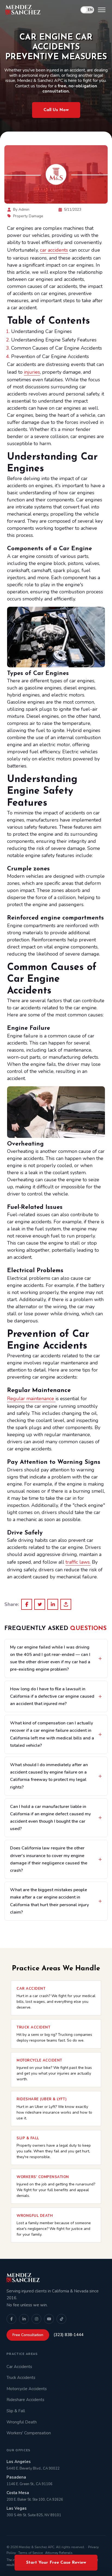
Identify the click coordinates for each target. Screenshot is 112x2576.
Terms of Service (30, 2553)
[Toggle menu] (102, 10)
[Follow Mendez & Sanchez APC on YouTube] (49, 2319)
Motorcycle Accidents (27, 2389)
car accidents (54, 250)
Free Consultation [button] (28, 2335)
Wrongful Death (22, 2422)
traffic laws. (78, 1562)
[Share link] (66, 1604)
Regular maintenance (31, 1399)
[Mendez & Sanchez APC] (23, 10)
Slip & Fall (16, 2411)
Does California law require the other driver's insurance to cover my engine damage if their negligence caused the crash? (49, 1859)
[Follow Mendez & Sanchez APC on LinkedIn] (24, 2319)
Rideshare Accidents (25, 2400)
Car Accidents (19, 2367)
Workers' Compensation (29, 2433)
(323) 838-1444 (69, 2335)
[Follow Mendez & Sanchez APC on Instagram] (36, 2319)
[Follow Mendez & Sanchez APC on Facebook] (11, 2319)
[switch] (87, 10)
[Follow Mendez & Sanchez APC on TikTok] (61, 2319)
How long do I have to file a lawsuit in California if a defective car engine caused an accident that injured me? (52, 1696)
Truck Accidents (21, 2378)
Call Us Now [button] (56, 110)
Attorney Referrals (59, 2553)
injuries (32, 372)
